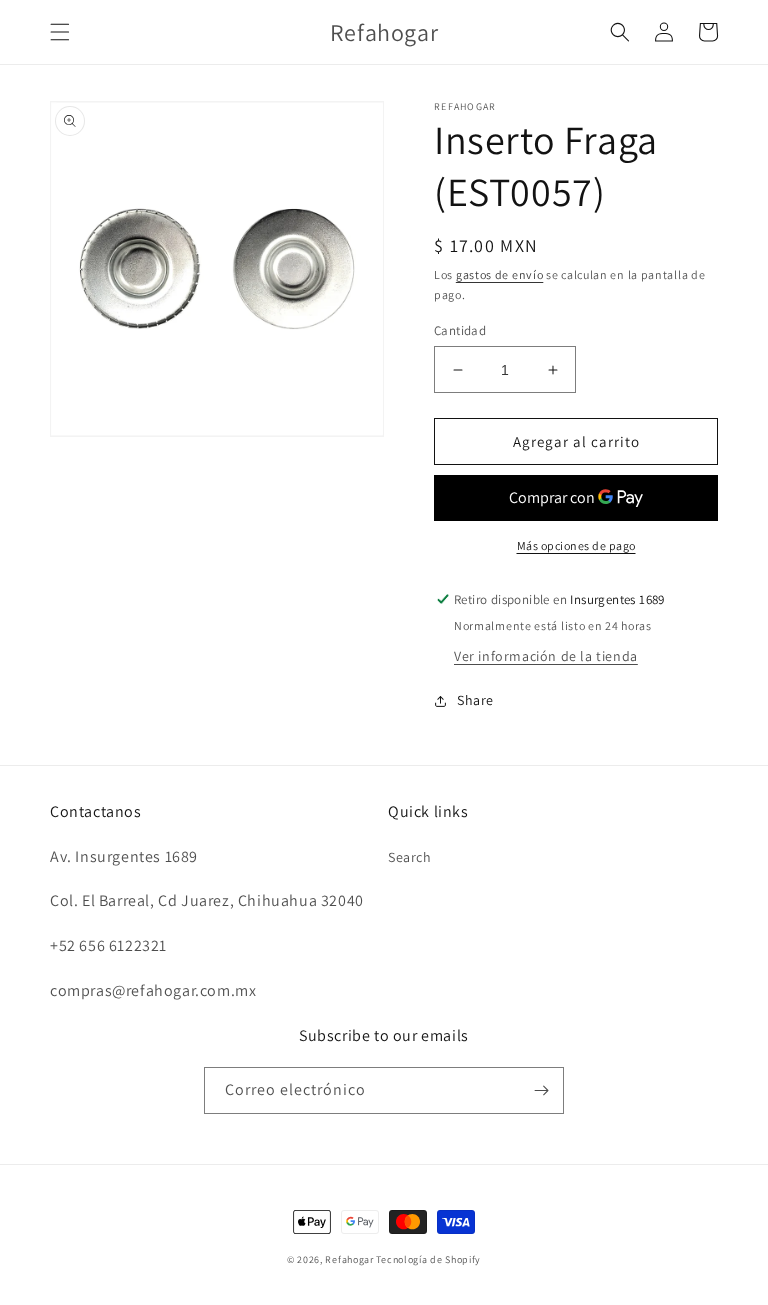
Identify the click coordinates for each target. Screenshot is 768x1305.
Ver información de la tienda (546, 656)
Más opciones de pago (576, 545)
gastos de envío (500, 274)
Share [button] (475, 700)
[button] (60, 32)
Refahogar (349, 1259)
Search (410, 857)
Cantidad (460, 330)
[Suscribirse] (541, 1090)
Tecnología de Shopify (428, 1259)
